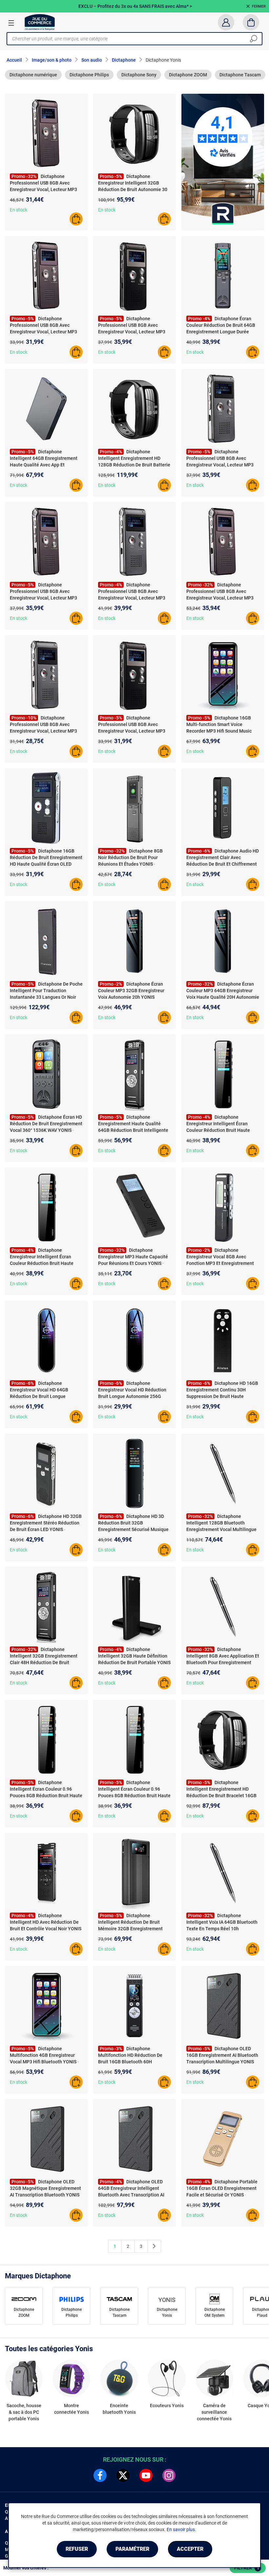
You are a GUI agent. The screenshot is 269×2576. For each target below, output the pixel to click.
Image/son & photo (52, 60)
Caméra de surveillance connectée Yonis (214, 2412)
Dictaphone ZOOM (188, 75)
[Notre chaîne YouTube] (146, 2475)
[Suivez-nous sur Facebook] (100, 2475)
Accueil (14, 60)
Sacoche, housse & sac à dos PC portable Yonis (24, 2412)
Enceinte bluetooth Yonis (119, 2409)
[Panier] (251, 22)
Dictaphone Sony (139, 75)
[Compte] (226, 22)
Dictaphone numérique (33, 75)
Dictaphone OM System (215, 2312)
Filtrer (247, 2568)
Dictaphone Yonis (167, 2312)
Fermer (259, 6)
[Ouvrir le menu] (11, 23)
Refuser (77, 2549)
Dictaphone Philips (89, 75)
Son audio (92, 60)
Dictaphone (124, 60)
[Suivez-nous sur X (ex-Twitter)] (123, 2475)
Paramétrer (132, 2549)
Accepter (190, 2549)
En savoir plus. (181, 2529)
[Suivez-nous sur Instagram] (169, 2475)
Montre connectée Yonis (72, 2409)
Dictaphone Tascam (240, 75)
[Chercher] (254, 39)
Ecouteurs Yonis (167, 2406)
